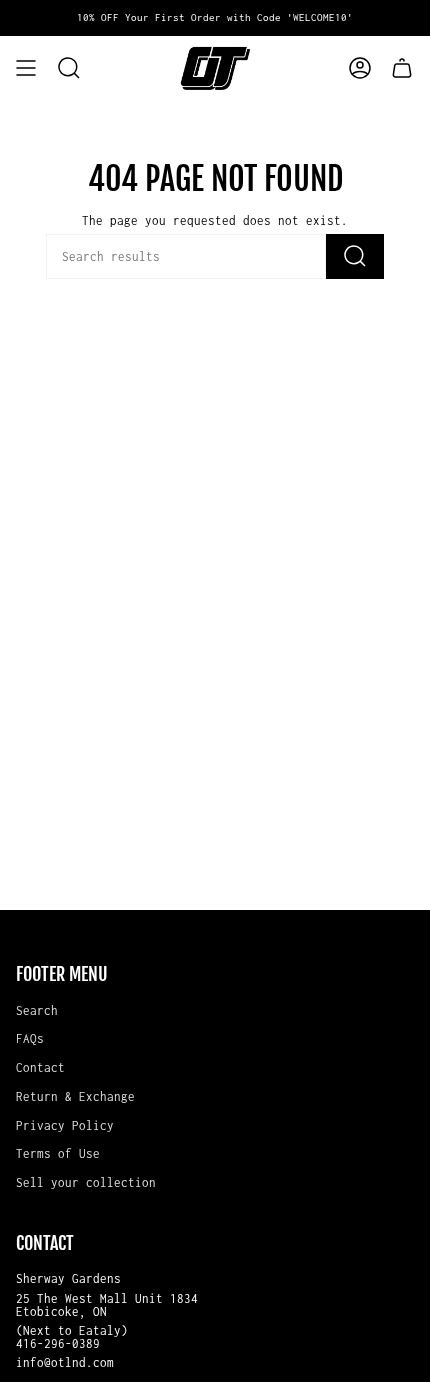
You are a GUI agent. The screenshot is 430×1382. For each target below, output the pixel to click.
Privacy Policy (65, 1125)
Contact (40, 1067)
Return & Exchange (75, 1096)
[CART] (402, 68)
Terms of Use (58, 1153)
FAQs (30, 1038)
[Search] (355, 256)
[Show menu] (26, 68)
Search (37, 1010)
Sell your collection (86, 1182)
